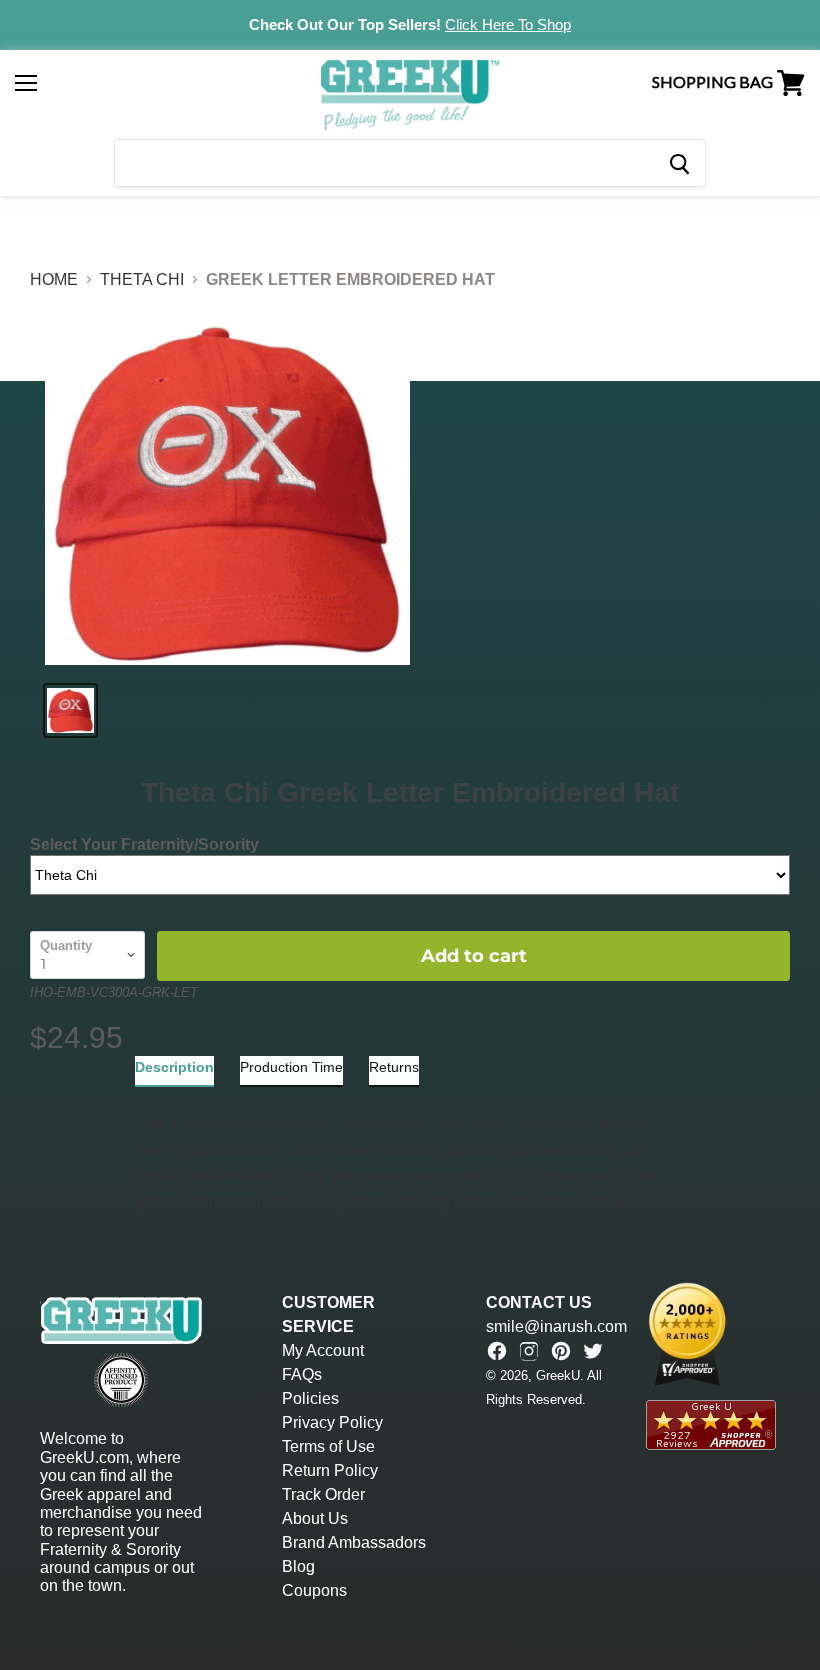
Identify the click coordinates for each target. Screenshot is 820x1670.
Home (54, 279)
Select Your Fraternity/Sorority (144, 844)
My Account (323, 1350)
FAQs (302, 1374)
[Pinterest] (561, 1351)
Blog (298, 1566)
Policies (310, 1398)
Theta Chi (142, 279)
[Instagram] (529, 1351)
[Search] (678, 163)
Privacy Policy (332, 1422)
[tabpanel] (410, 1151)
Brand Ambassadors (354, 1542)
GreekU (558, 1375)
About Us (315, 1518)
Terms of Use (328, 1446)
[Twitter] (593, 1351)
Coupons (314, 1590)
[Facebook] (497, 1351)
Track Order (323, 1494)
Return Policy (330, 1470)
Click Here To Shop (508, 24)
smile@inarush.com (556, 1326)
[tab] (174, 1071)
